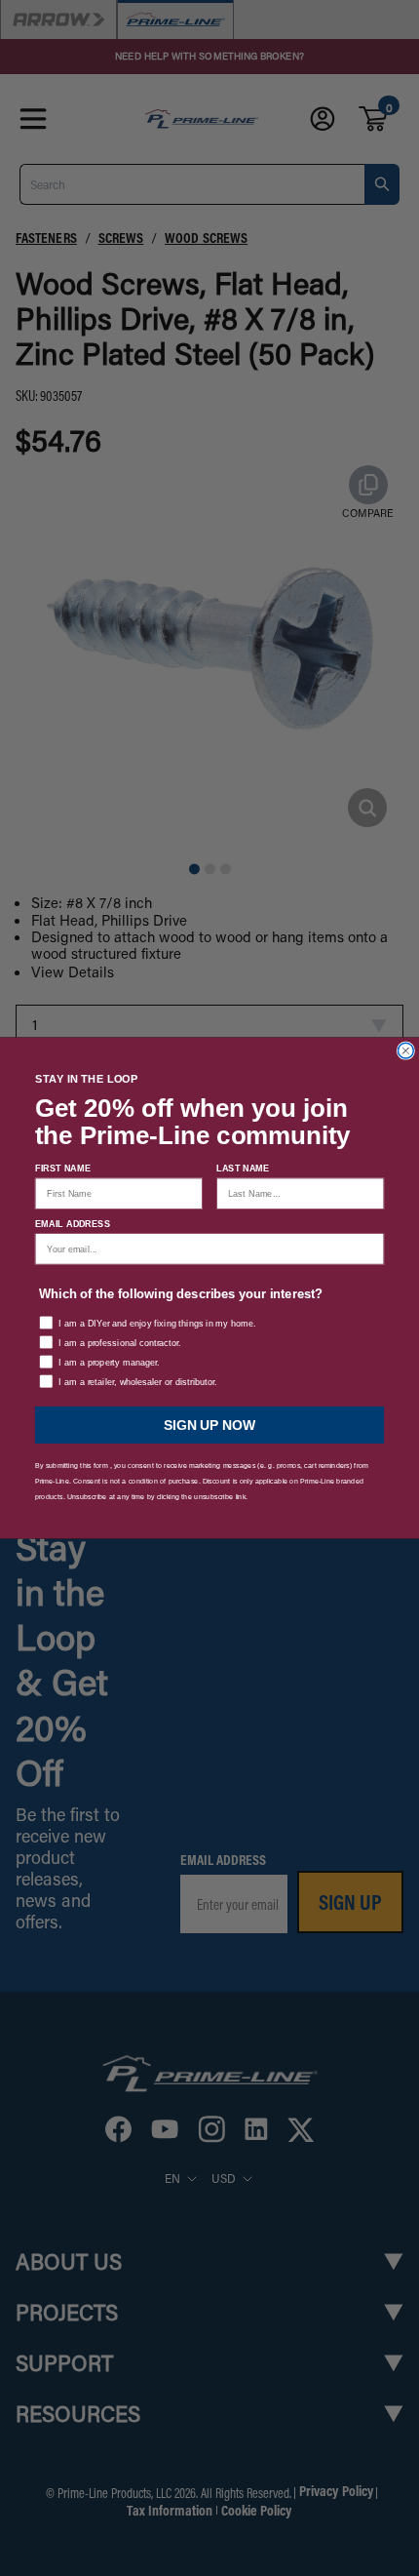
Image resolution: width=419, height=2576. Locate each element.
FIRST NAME (63, 1169)
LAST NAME (243, 1169)
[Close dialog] (406, 1050)
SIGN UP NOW (209, 1425)
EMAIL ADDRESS (73, 1224)
